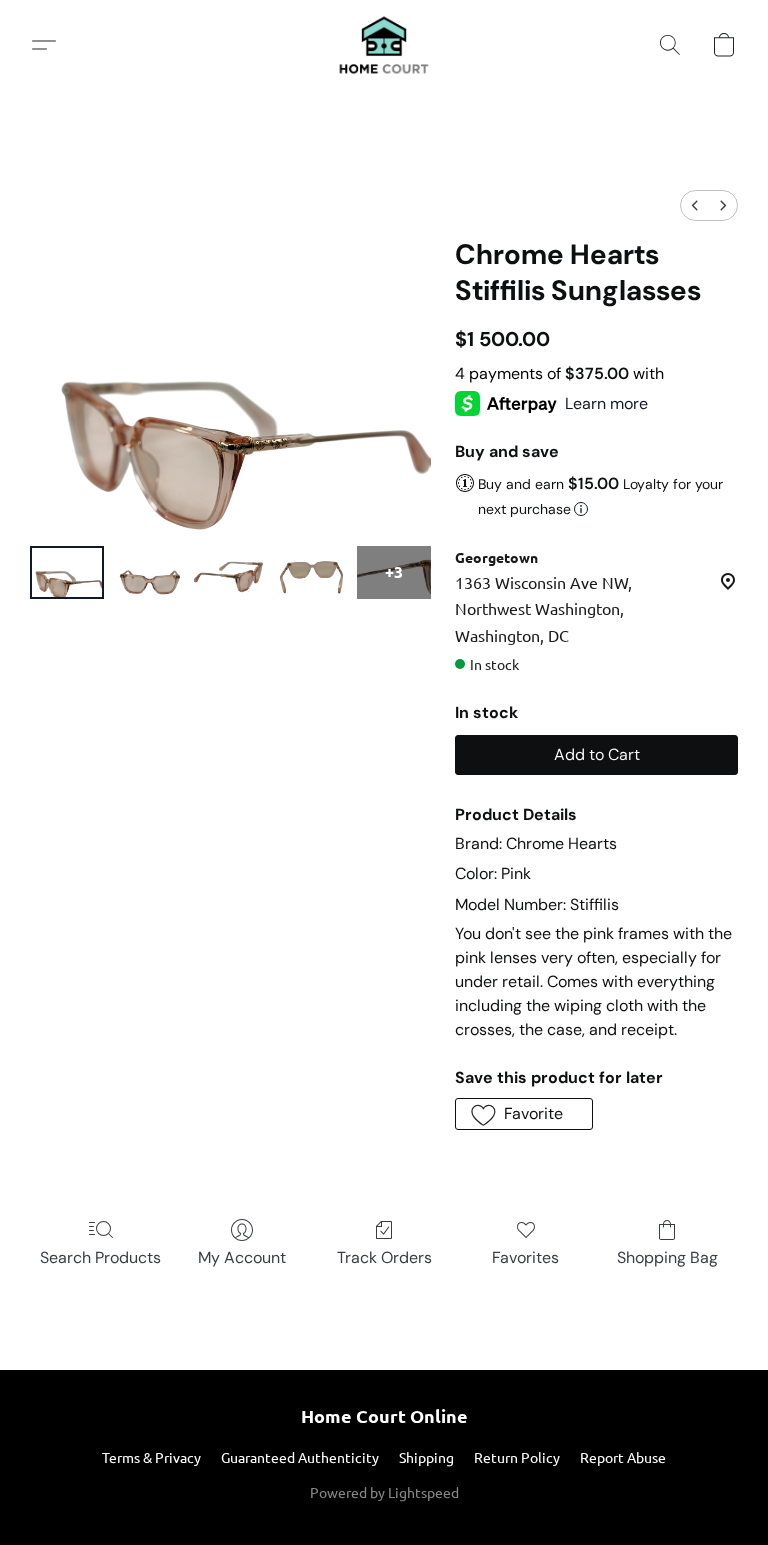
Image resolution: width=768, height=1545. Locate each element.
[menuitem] (695, 205)
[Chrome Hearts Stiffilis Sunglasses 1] (149, 572)
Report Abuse (623, 1457)
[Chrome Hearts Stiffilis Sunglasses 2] (231, 572)
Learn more (606, 403)
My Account (242, 1257)
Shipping (426, 1457)
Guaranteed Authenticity (300, 1457)
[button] (384, 45)
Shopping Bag (667, 1257)
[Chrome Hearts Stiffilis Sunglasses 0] (67, 572)
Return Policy (517, 1457)
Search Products (100, 1257)
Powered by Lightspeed (384, 1492)
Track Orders (384, 1257)
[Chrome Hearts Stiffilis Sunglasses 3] (312, 572)
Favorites (525, 1257)
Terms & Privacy (151, 1457)
